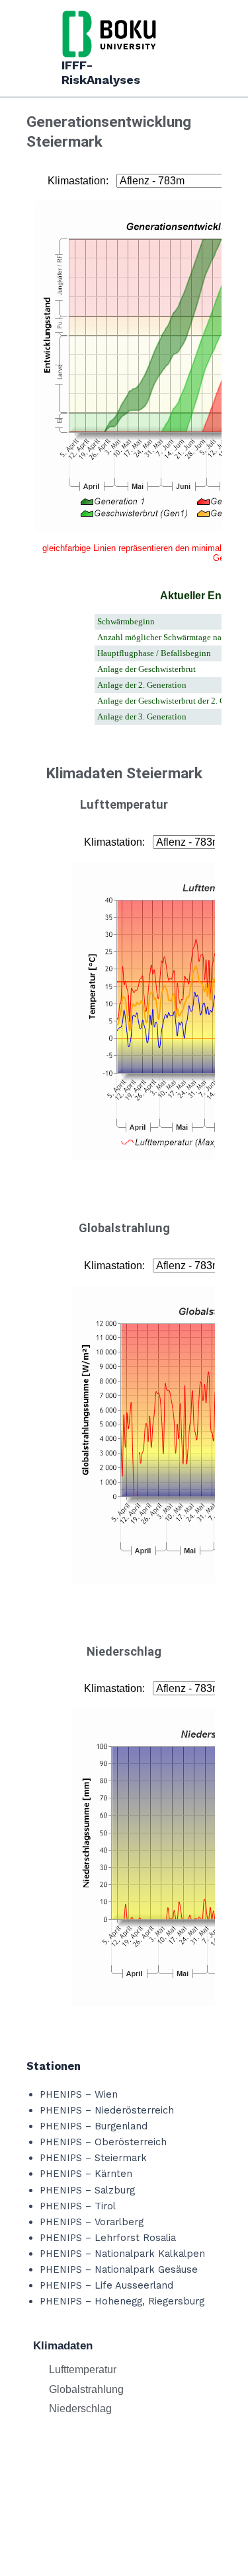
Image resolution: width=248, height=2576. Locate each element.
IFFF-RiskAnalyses (101, 72)
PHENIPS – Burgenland (94, 2126)
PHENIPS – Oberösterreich (103, 2142)
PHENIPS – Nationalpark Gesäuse (119, 2269)
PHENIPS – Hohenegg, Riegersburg (122, 2301)
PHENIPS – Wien (79, 2094)
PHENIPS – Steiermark (93, 2158)
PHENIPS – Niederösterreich (107, 2110)
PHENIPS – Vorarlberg (92, 2222)
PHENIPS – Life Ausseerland (106, 2285)
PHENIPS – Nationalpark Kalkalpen (122, 2254)
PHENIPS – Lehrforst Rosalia (108, 2238)
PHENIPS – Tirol (78, 2206)
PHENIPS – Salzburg (87, 2190)
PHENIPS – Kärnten (86, 2174)
